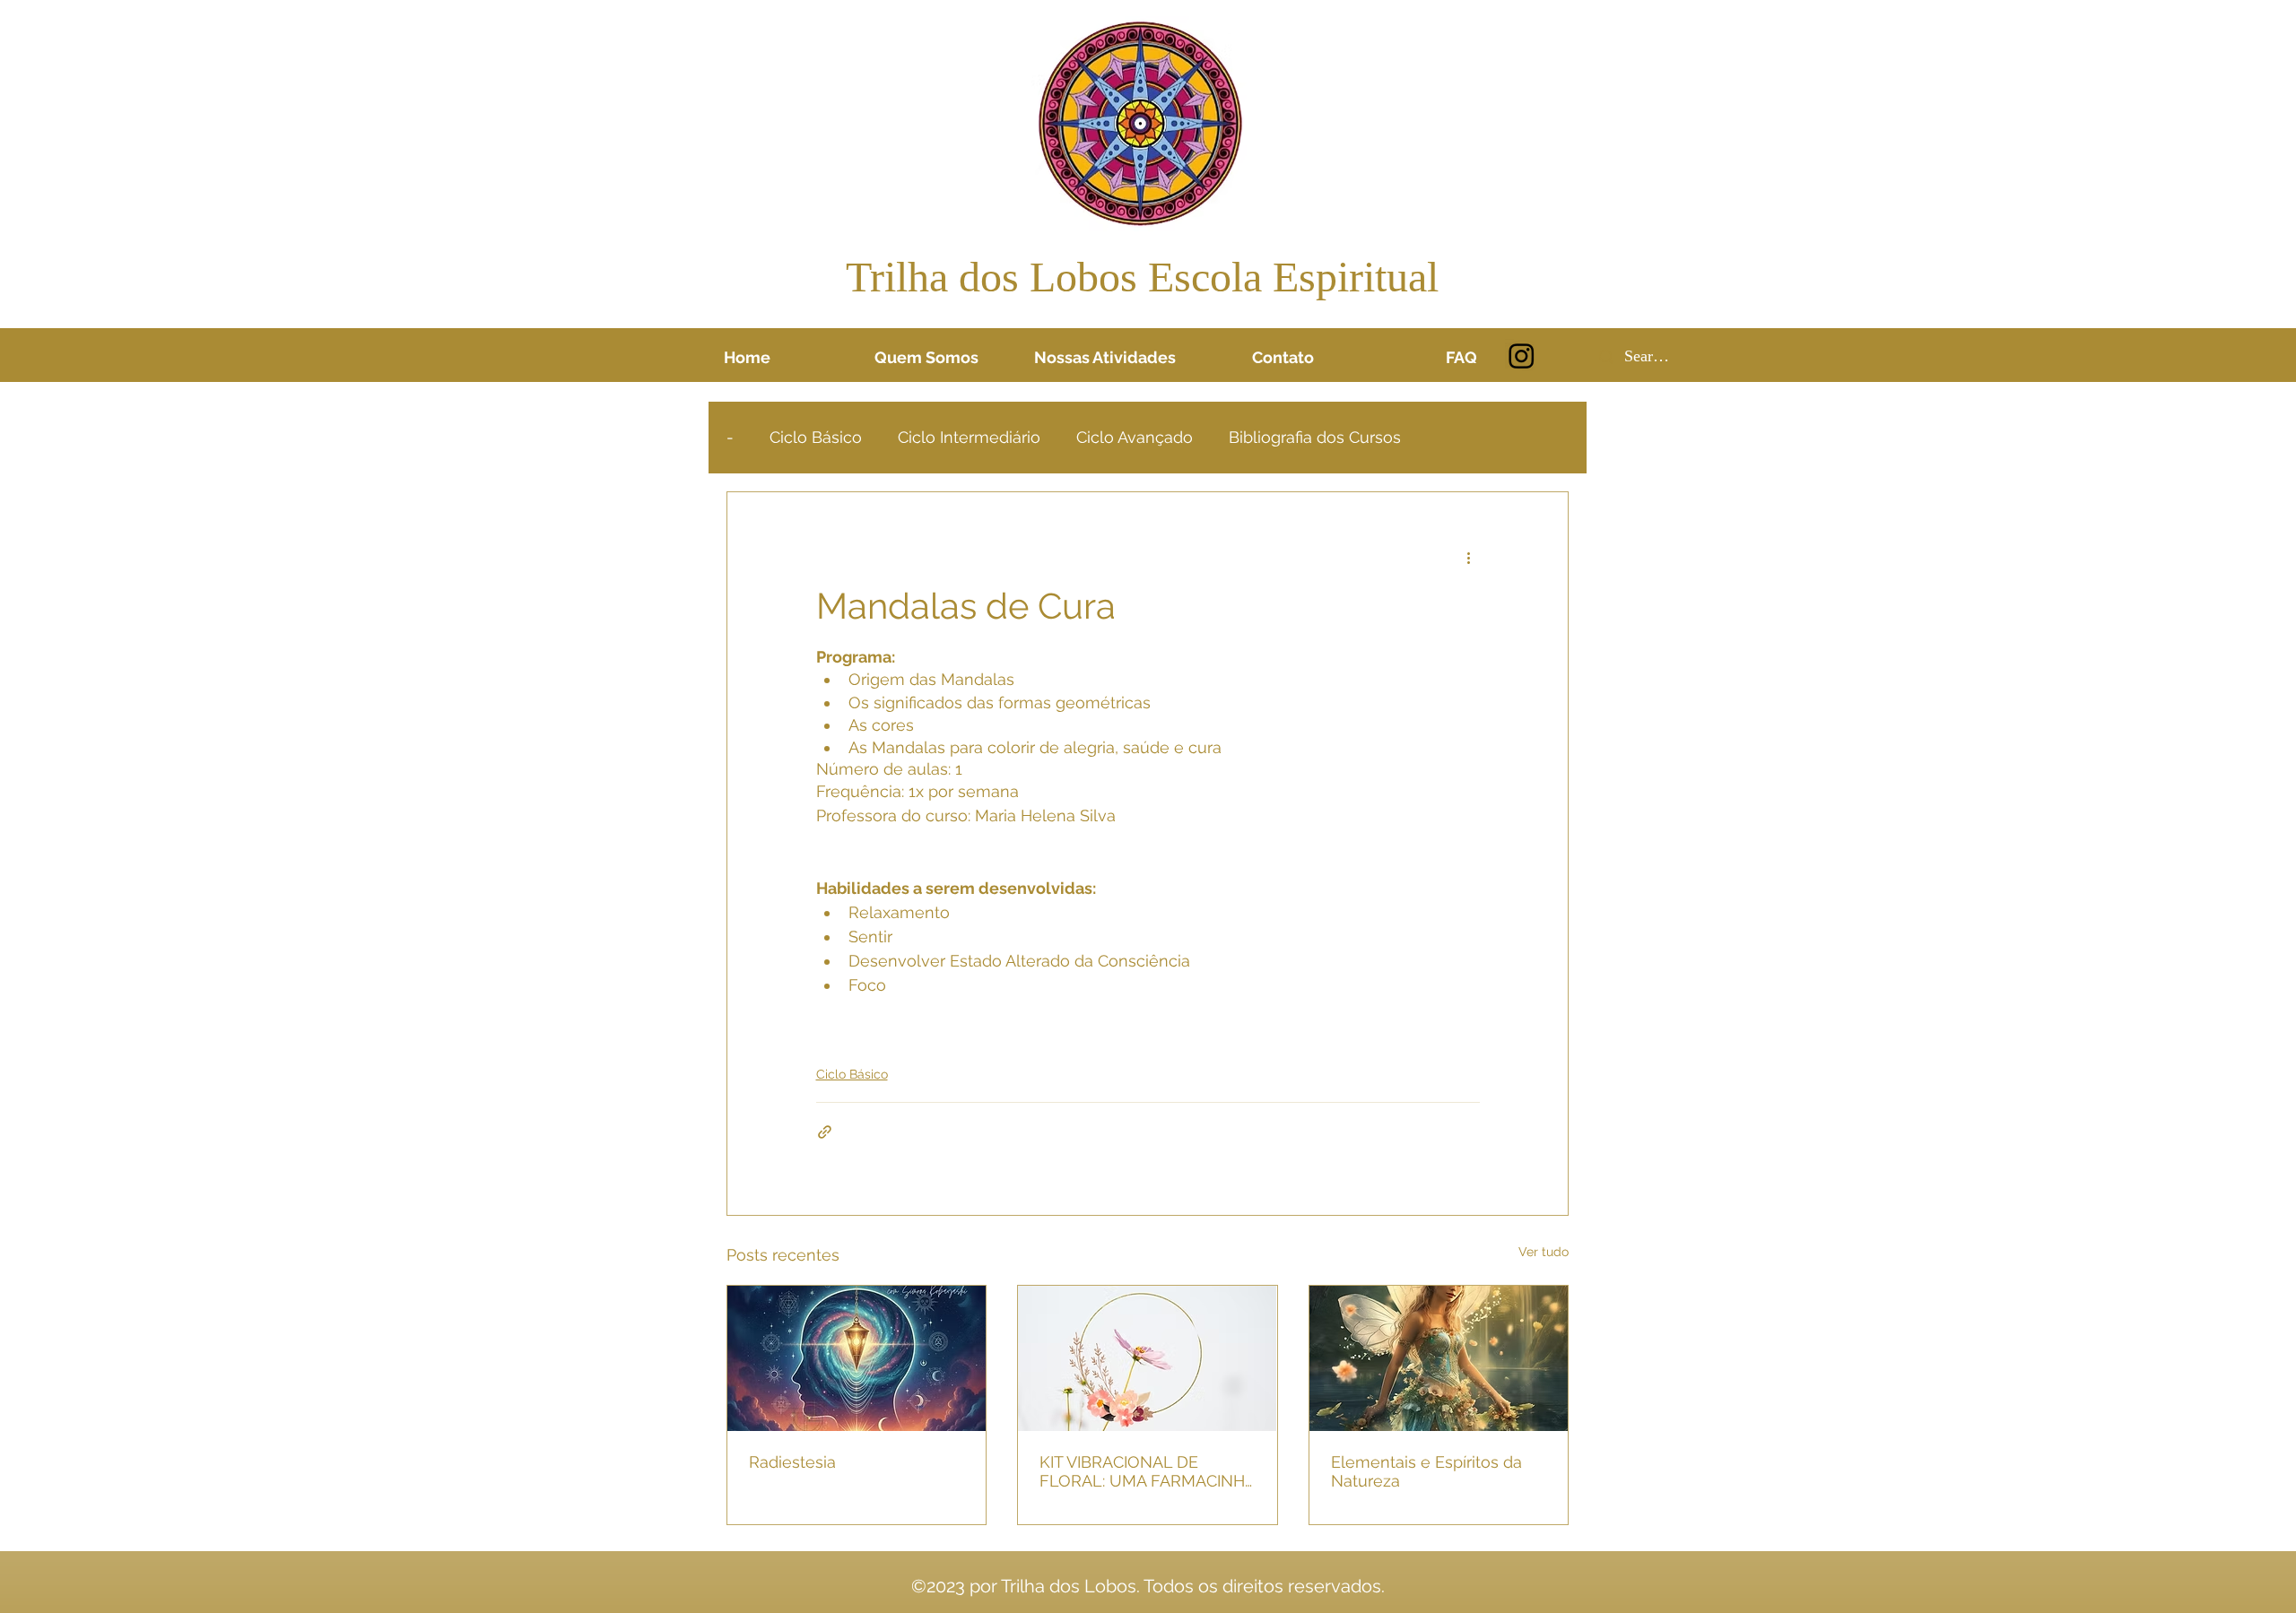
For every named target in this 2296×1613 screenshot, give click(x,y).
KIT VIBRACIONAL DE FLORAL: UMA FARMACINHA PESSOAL (1147, 1471)
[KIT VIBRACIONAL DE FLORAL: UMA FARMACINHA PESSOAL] (1147, 1358)
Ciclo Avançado (1135, 437)
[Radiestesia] (857, 1358)
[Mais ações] (1469, 557)
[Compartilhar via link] (825, 1132)
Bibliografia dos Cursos (1315, 437)
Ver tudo (1544, 1252)
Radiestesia (792, 1462)
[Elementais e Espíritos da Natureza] (1439, 1358)
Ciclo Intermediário (969, 437)
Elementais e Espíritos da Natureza (1426, 1471)
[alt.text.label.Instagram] (1522, 356)
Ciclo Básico (816, 437)
